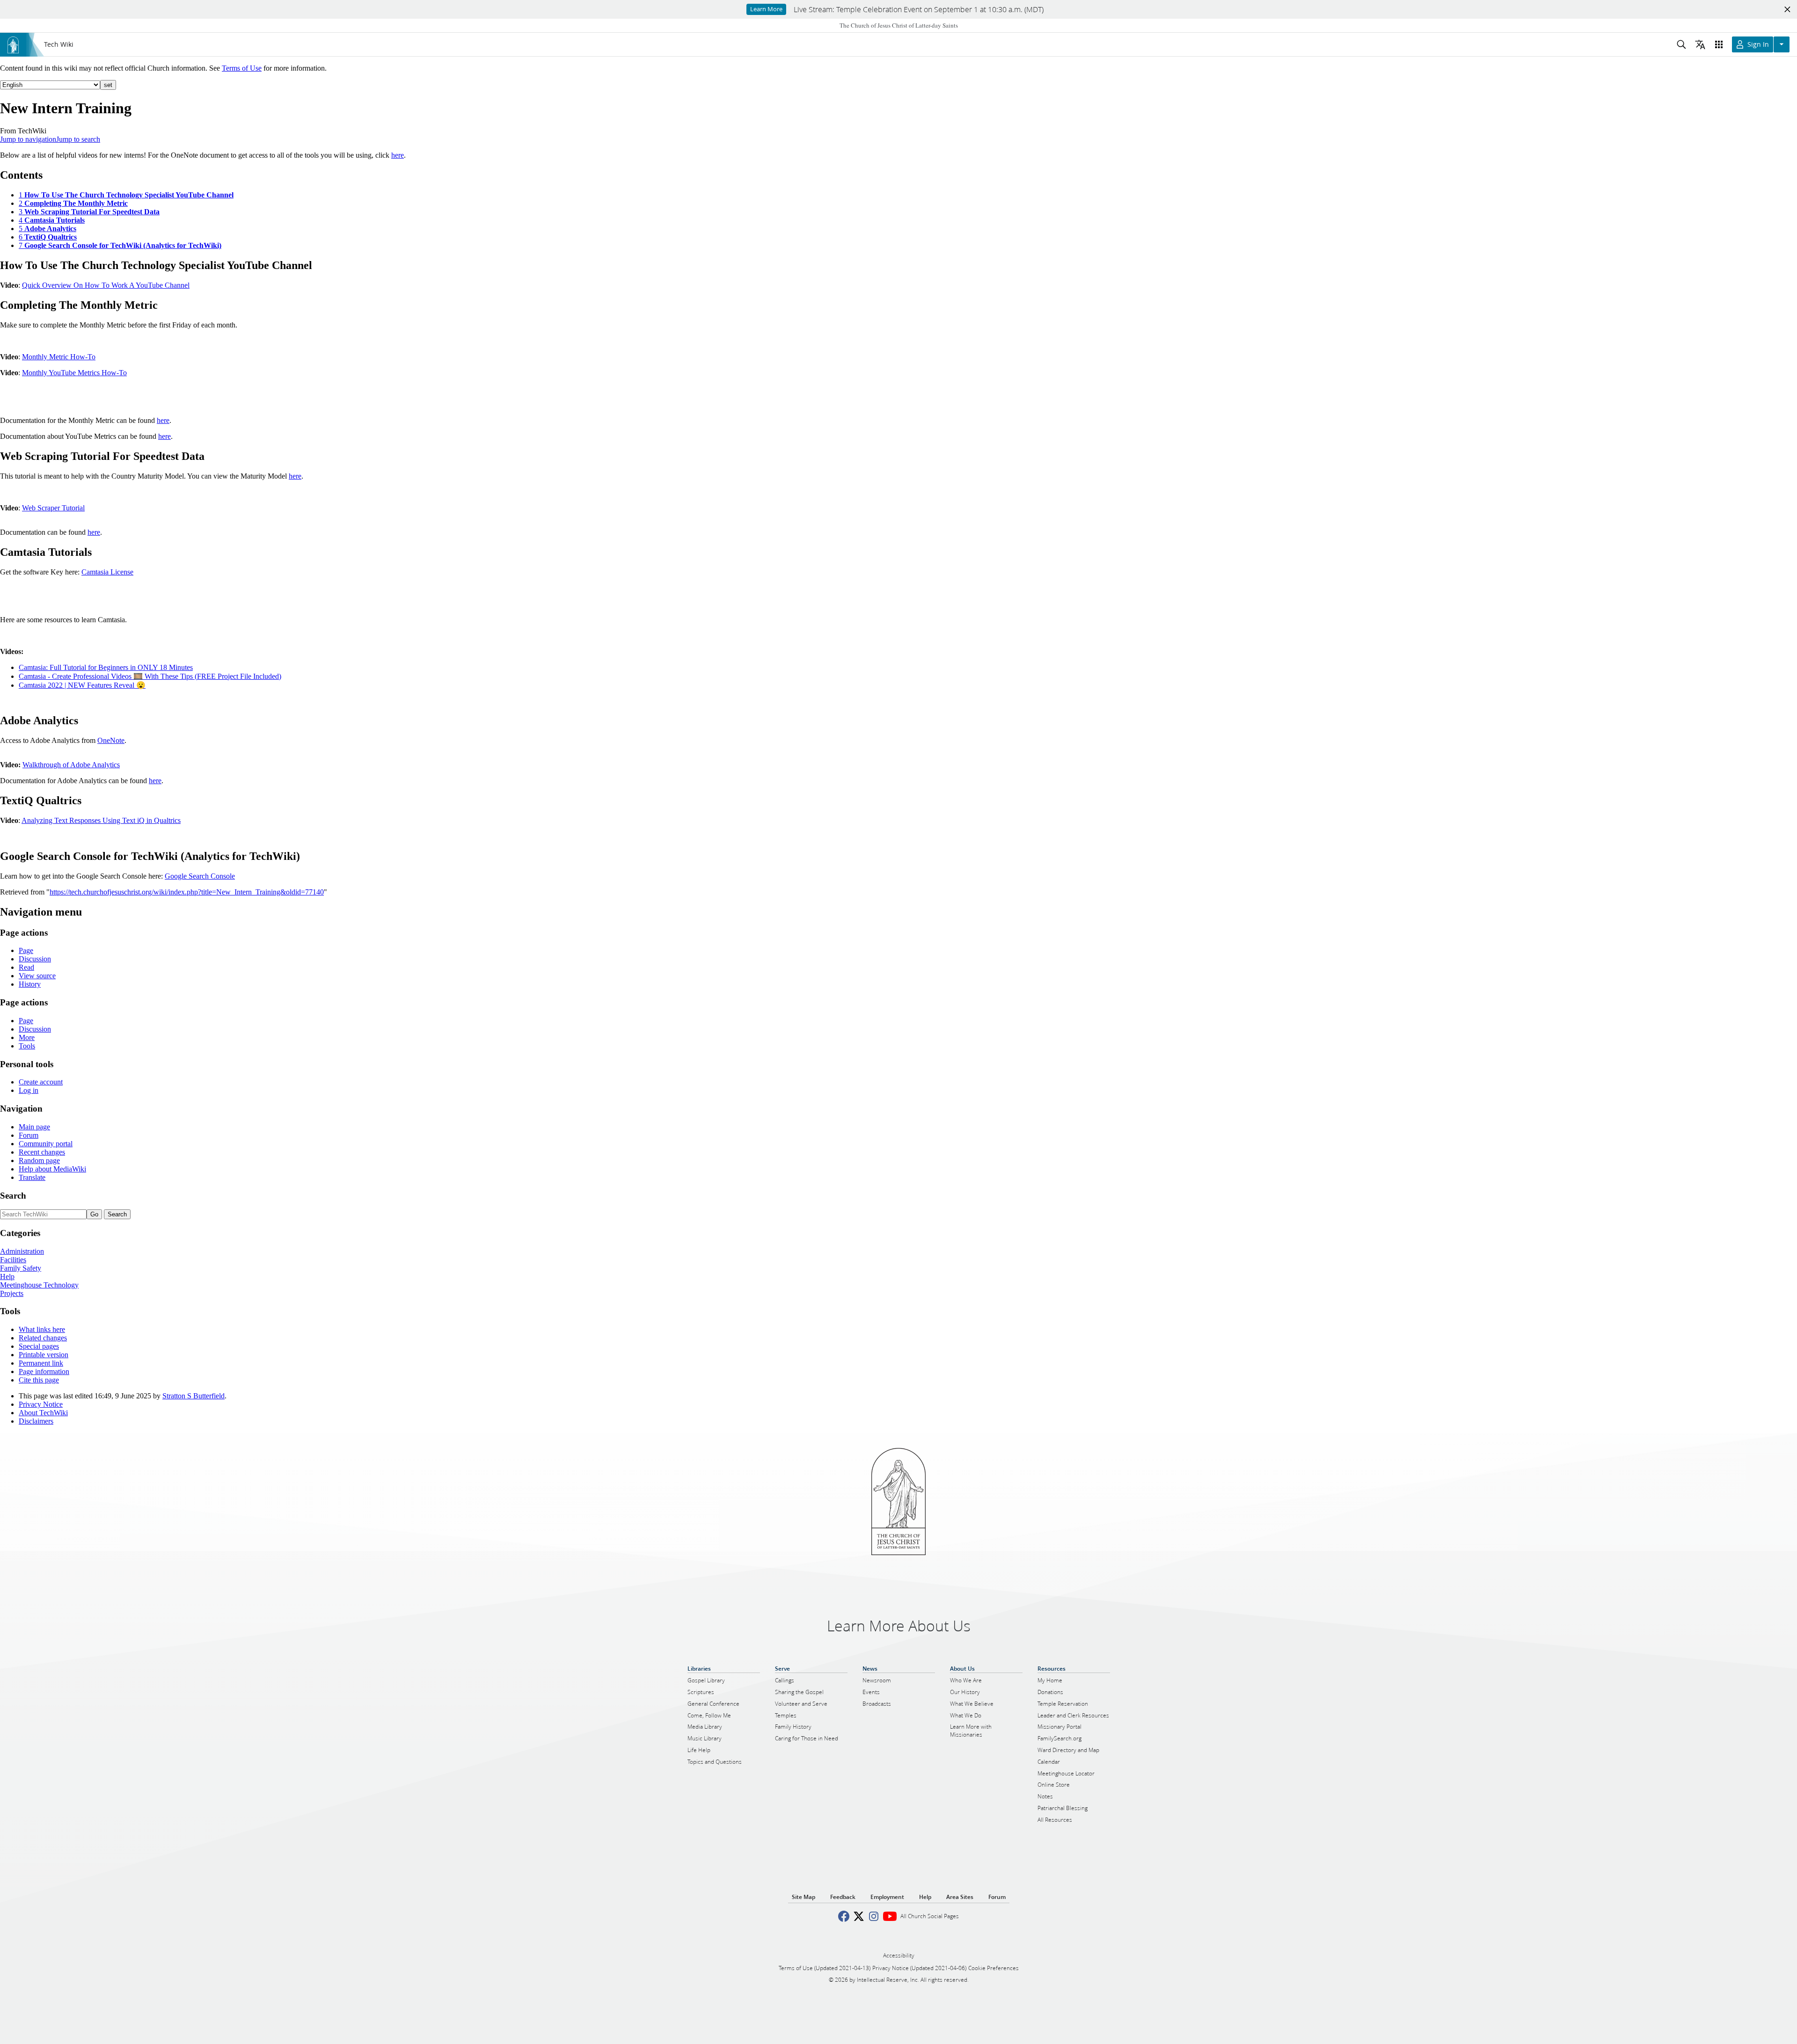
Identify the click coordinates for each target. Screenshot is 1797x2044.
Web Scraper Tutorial (53, 508)
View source (37, 976)
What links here (42, 1329)
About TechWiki (43, 1413)
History (30, 984)
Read (26, 967)
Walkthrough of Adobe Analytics (71, 765)
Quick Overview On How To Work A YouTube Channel (106, 285)
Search (13, 1196)
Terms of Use (242, 68)
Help (7, 1277)
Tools (27, 1046)
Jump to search (78, 139)
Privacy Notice (41, 1404)
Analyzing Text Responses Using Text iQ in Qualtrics (101, 820)
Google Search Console (200, 876)
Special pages (39, 1346)
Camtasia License (107, 572)
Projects (12, 1293)
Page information (44, 1371)
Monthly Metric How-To (59, 357)
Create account (41, 1082)
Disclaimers (36, 1421)
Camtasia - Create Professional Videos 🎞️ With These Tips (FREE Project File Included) (150, 676)
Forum (29, 1135)
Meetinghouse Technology (39, 1285)
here (398, 155)
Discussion (35, 959)
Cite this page (39, 1380)
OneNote (111, 740)
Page (26, 950)
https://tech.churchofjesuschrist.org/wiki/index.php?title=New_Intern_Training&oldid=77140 (187, 892)
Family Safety (21, 1268)
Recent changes (42, 1152)
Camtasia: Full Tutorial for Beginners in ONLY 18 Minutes (106, 667)
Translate (32, 1177)
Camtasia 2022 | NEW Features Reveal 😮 (82, 685)
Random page (39, 1160)
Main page (34, 1127)
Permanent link (41, 1363)
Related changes (43, 1338)
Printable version (44, 1355)
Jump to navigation (28, 139)
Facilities (13, 1260)
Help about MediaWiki (52, 1169)
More (27, 1037)
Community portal (46, 1144)
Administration (22, 1251)
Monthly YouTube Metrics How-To (74, 373)
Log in (29, 1090)
